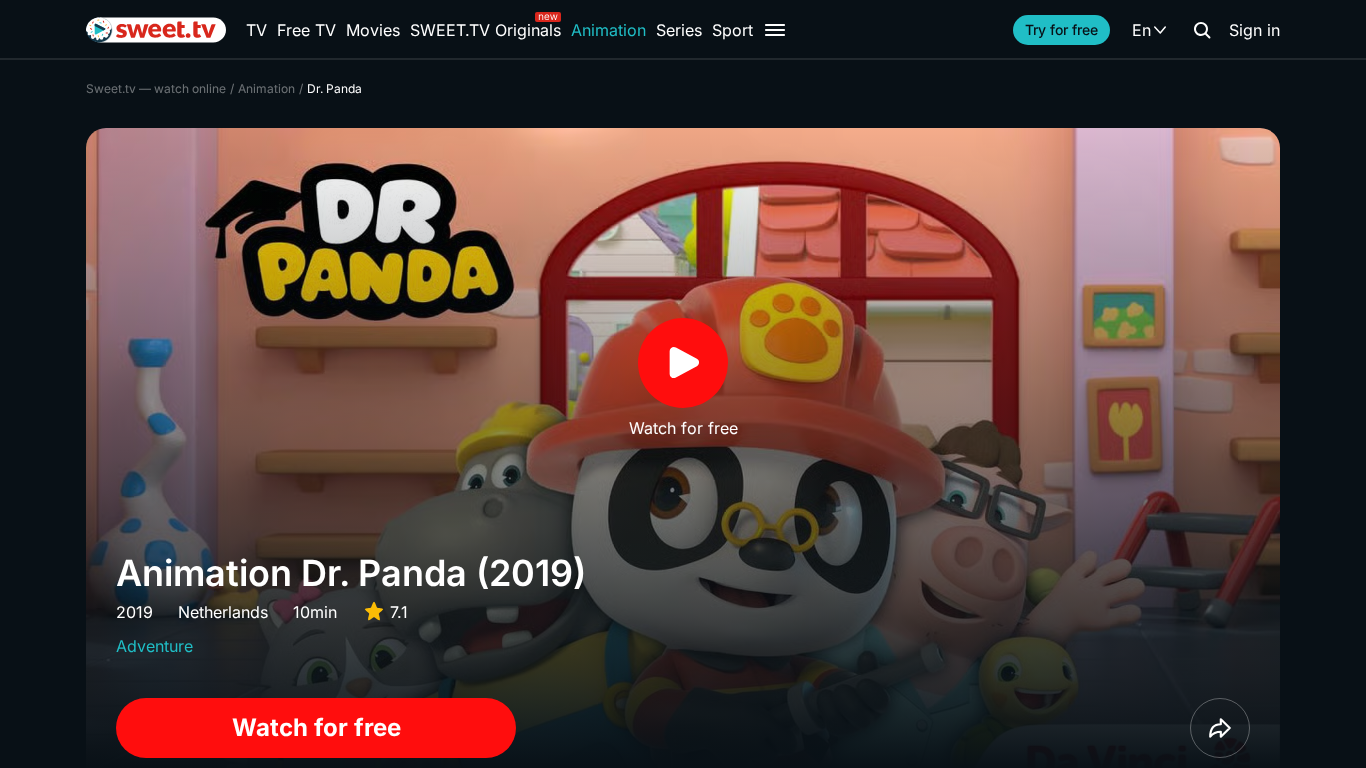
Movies (373, 30)
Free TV (306, 30)
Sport (732, 30)
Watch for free (316, 727)
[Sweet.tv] (156, 30)
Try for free (1061, 29)
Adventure (154, 646)
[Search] (1202, 30)
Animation (608, 30)
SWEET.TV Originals (485, 30)
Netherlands (223, 612)
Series (679, 30)
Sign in (1254, 30)
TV (256, 30)
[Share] (1220, 728)
